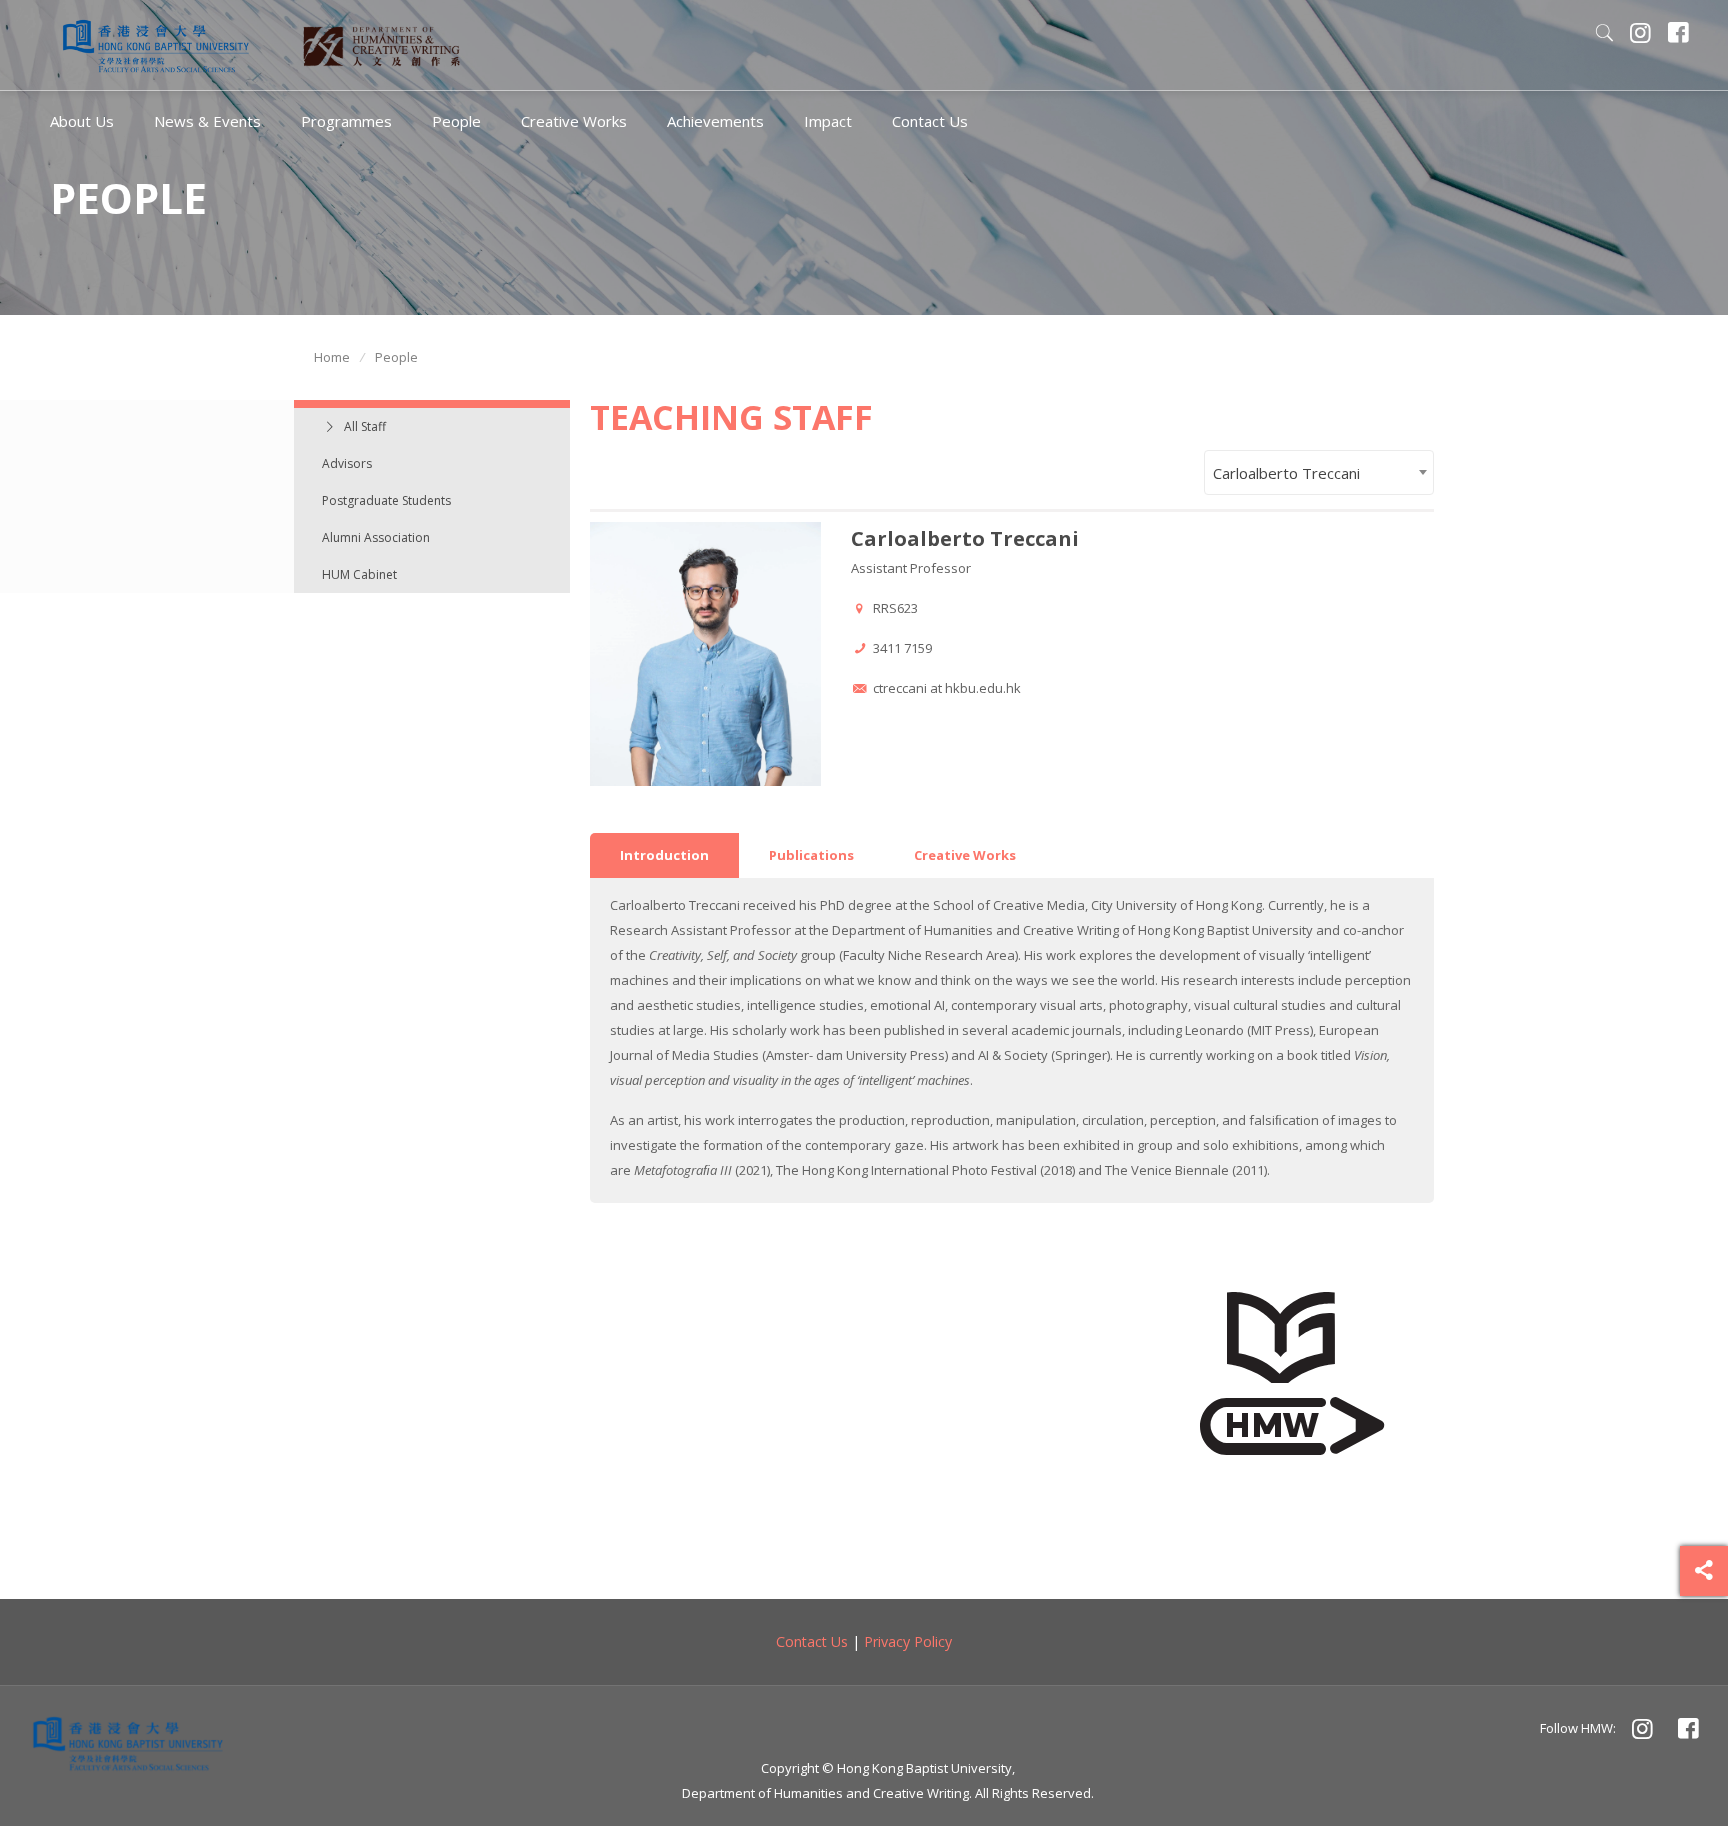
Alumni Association (376, 537)
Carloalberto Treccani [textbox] (1286, 473)
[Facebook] (1679, 35)
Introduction (664, 855)
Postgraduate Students (386, 500)
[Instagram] (1641, 35)
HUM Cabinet (359, 574)
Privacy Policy (908, 1641)
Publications (811, 855)
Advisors (347, 463)
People (396, 357)
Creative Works (965, 855)
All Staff (365, 426)
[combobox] (1319, 472)
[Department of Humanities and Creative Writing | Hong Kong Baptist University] (156, 45)
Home (332, 357)
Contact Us (812, 1641)
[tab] (664, 855)
